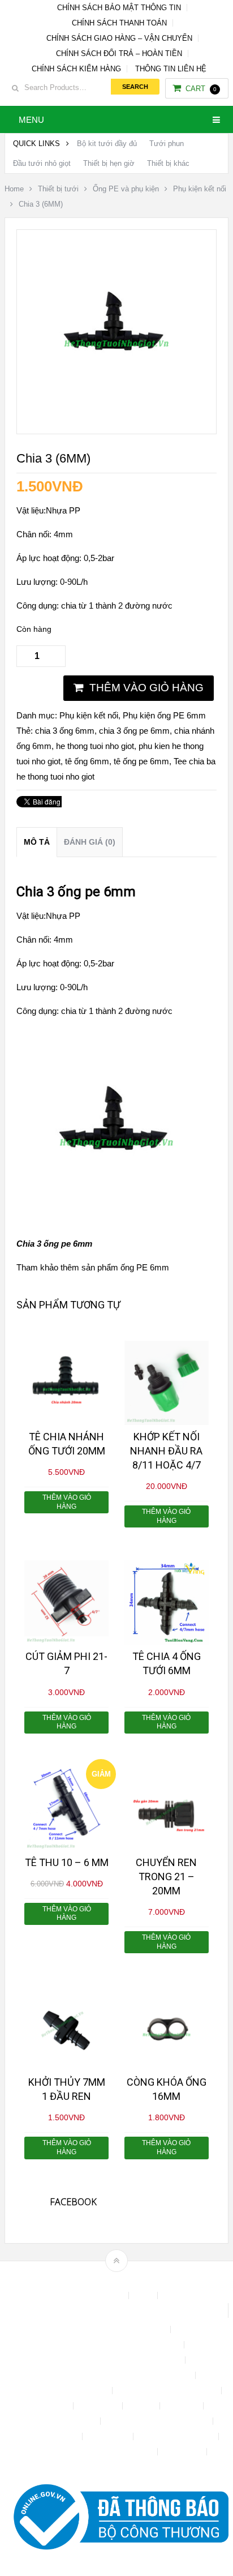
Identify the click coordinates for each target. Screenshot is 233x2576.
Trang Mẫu (183, 2452)
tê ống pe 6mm (141, 761)
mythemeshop (134, 2280)
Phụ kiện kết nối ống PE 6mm (158, 2421)
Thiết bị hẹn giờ (109, 163)
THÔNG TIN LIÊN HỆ (171, 69)
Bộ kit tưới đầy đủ (107, 144)
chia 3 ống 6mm (65, 731)
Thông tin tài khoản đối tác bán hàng (92, 2452)
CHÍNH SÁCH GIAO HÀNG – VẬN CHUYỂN (119, 38)
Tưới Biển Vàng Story (116, 2467)
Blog (144, 2295)
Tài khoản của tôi (48, 2436)
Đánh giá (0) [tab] (90, 842)
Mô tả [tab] (37, 842)
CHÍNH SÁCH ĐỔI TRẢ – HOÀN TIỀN (119, 54)
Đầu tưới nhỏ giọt (42, 163)
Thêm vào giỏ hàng (146, 688)
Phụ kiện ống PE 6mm (164, 715)
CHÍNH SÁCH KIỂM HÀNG (76, 69)
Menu (31, 120)
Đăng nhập (99, 2406)
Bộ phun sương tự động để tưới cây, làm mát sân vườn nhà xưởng (116, 2310)
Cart (201, 89)
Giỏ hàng (183, 2406)
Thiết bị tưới (58, 189)
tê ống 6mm (87, 761)
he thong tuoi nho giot (95, 746)
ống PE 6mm (145, 1267)
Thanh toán (109, 2436)
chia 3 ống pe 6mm (134, 731)
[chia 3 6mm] (116, 419)
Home (14, 189)
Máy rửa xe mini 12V (60, 2421)
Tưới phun (167, 144)
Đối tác (142, 2406)
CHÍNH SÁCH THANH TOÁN (119, 23)
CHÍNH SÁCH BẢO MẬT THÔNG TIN (119, 8)
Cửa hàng (51, 2406)
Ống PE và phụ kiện (126, 189)
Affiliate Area (102, 2295)
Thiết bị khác (168, 163)
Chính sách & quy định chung (116, 2329)
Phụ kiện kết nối (200, 189)
